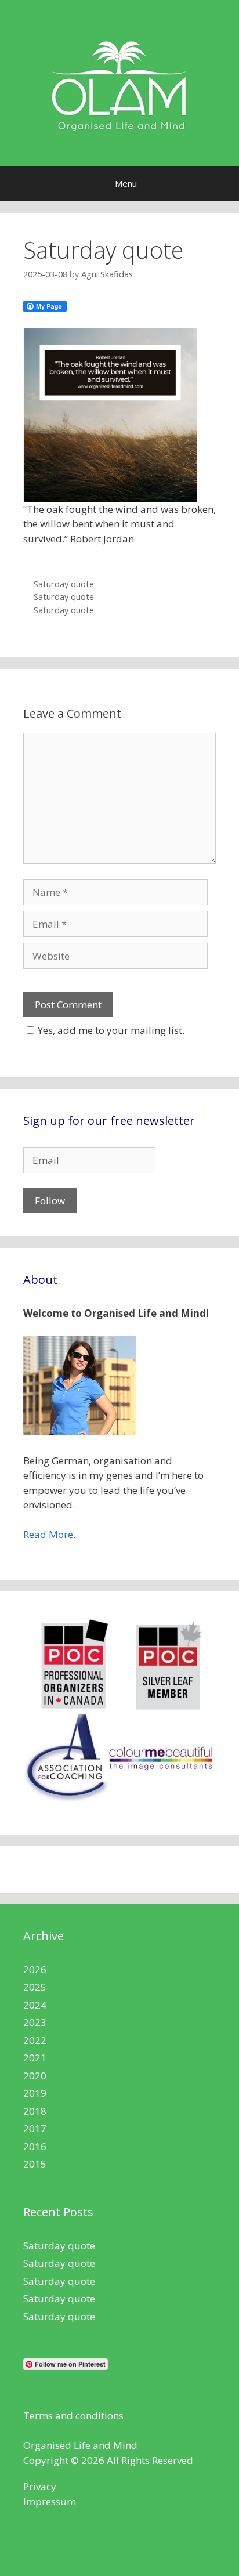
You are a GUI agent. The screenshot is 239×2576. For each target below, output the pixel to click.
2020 (35, 2076)
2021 (35, 2058)
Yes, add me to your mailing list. (111, 1030)
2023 (35, 2022)
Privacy (40, 2486)
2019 (35, 2093)
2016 (35, 2146)
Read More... (52, 1534)
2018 (35, 2111)
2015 (35, 2164)
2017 (35, 2128)
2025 (35, 1987)
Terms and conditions (73, 2416)
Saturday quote (64, 584)
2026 (35, 1969)
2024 (35, 2005)
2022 (35, 2040)
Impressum (50, 2501)
